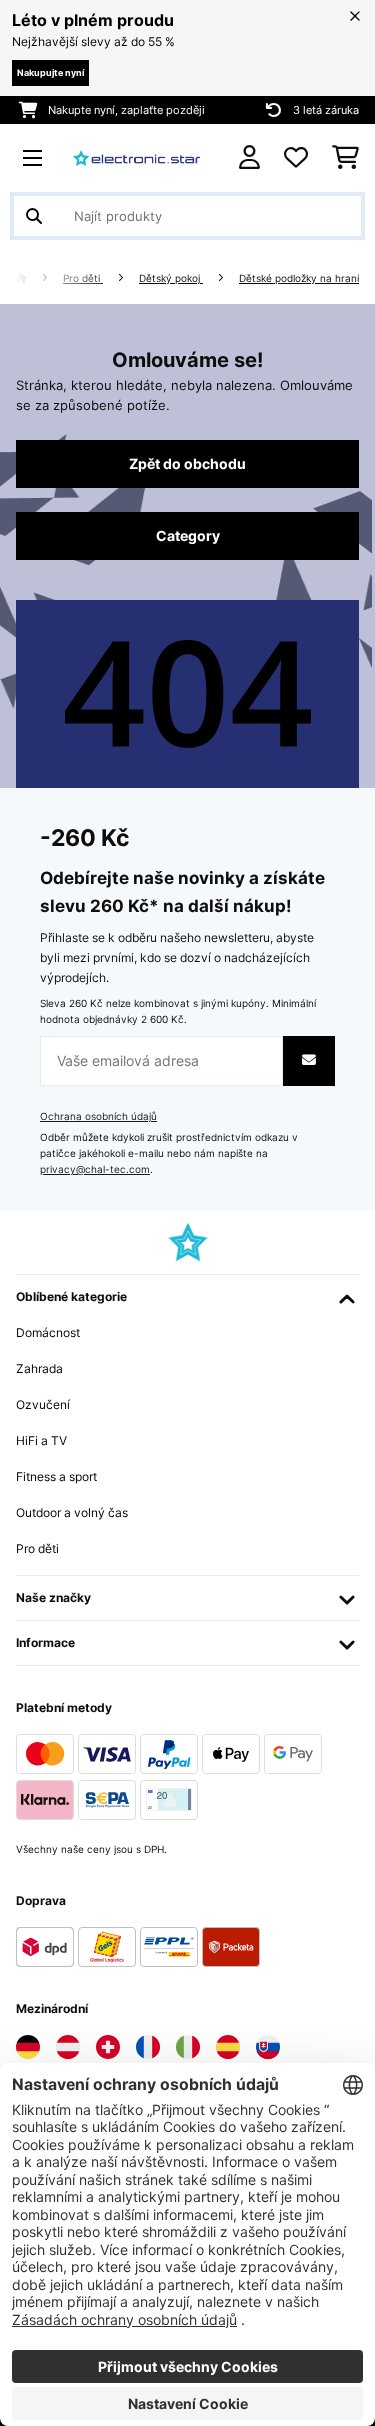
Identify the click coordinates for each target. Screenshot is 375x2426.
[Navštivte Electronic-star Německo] (28, 2047)
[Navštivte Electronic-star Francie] (148, 2047)
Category (188, 536)
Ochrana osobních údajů (98, 1116)
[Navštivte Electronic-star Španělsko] (228, 2047)
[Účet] (249, 157)
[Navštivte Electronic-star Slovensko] (268, 2047)
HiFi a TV (41, 1440)
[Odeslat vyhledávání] (34, 216)
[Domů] (39, 278)
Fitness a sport (56, 1476)
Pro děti (83, 278)
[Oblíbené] (296, 158)
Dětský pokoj (171, 278)
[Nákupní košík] (345, 158)
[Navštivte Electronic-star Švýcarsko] (108, 2047)
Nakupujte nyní (50, 72)
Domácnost (48, 1332)
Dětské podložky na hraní (299, 278)
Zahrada (39, 1368)
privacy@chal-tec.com (95, 1169)
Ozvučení (43, 1404)
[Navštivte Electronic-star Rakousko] (68, 2047)
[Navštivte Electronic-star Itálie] (188, 2047)
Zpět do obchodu (187, 464)
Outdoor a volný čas (72, 1512)
